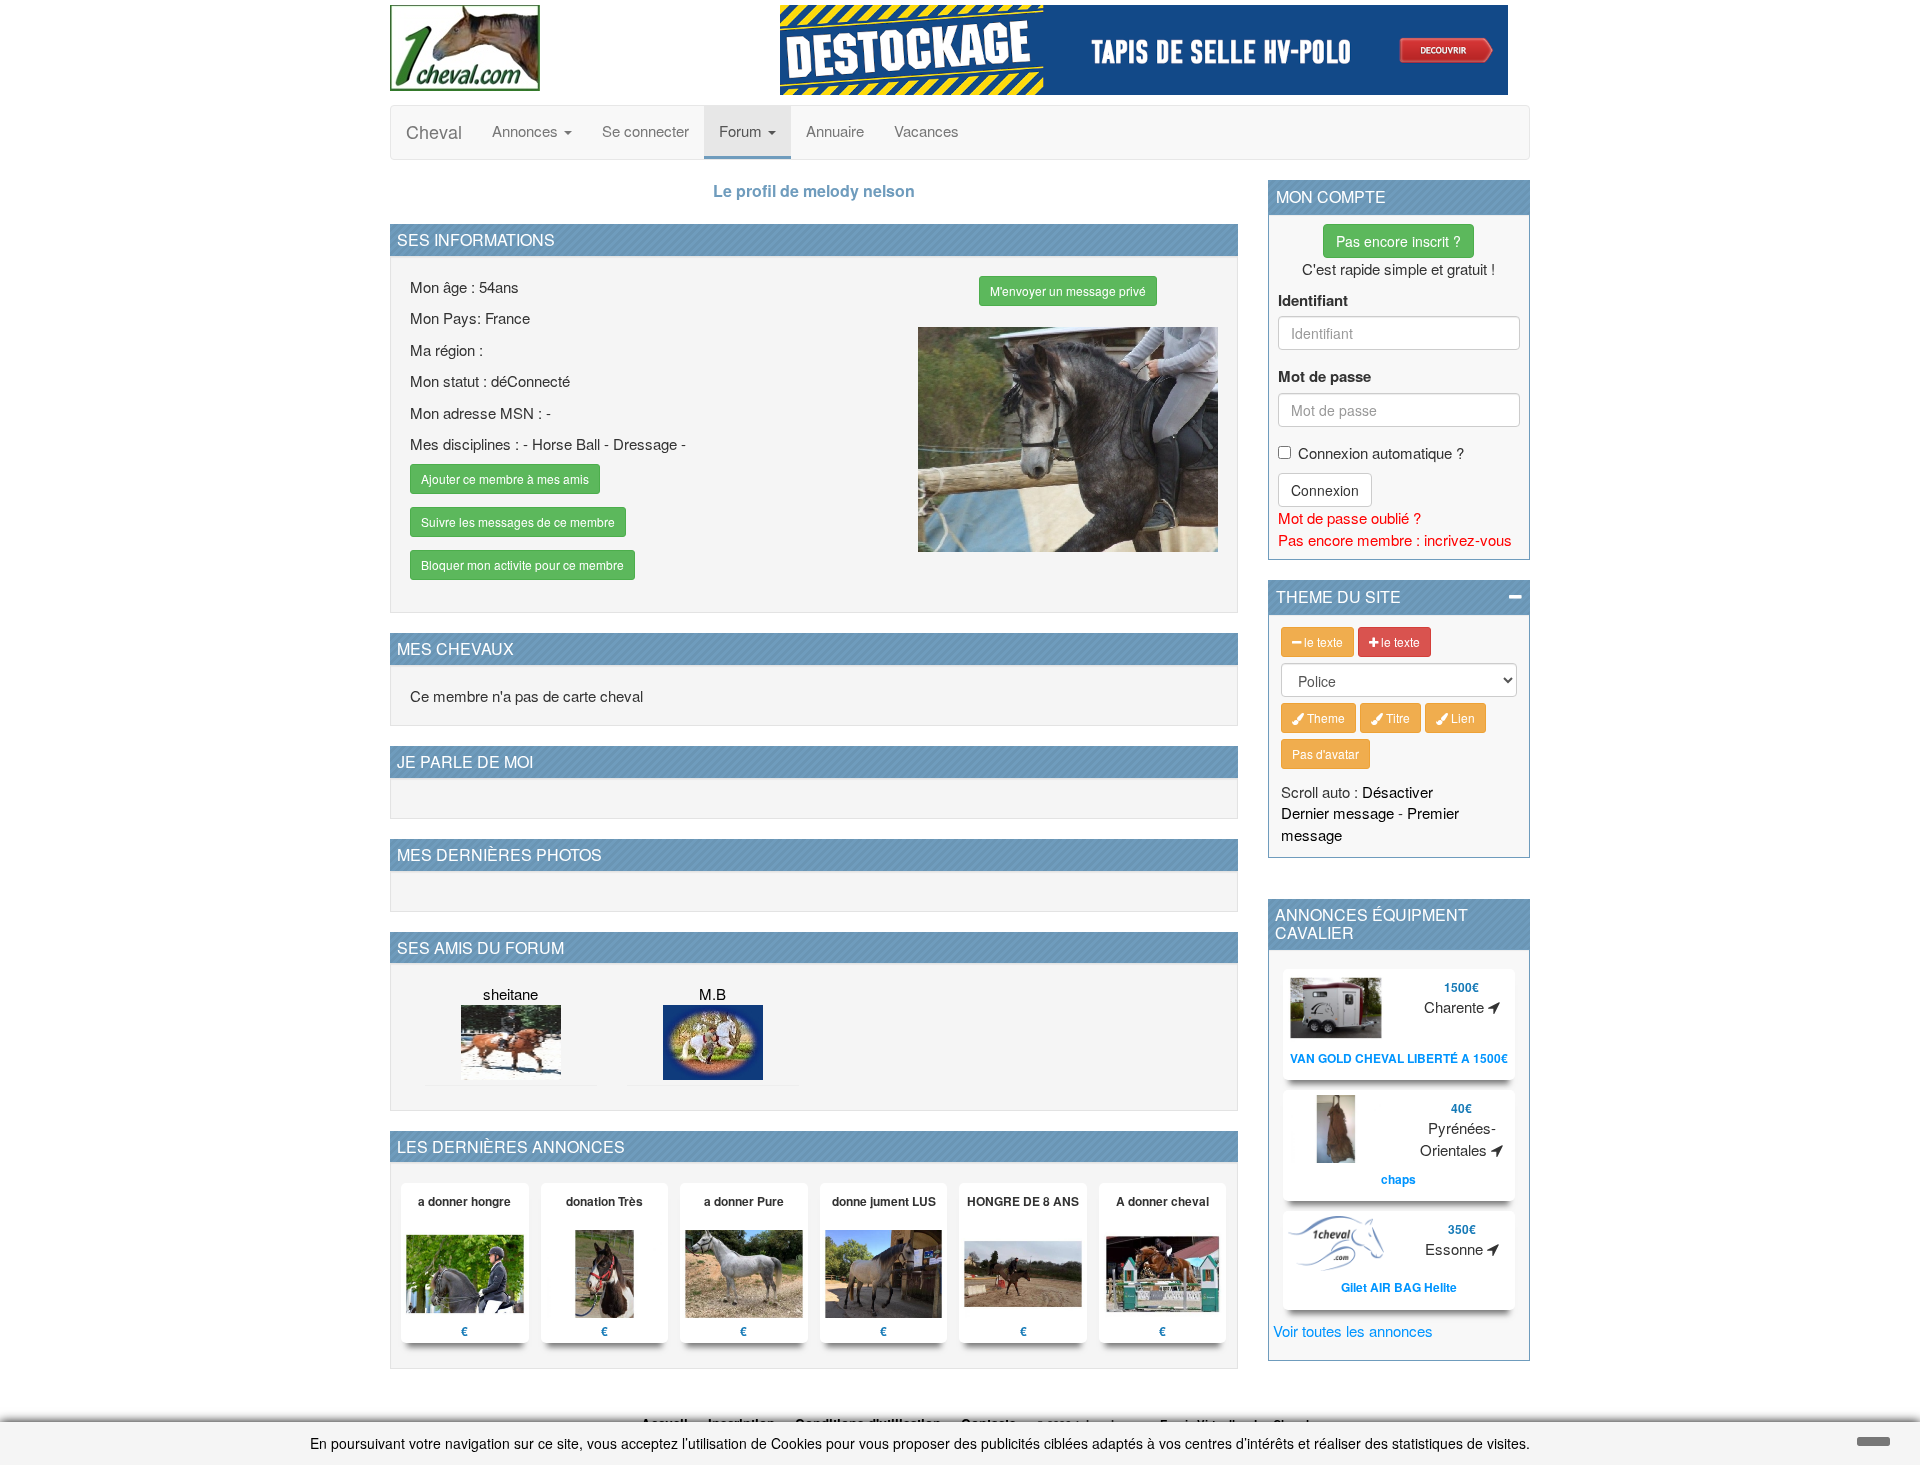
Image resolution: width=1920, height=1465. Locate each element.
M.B (712, 993)
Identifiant (1313, 300)
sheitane (510, 993)
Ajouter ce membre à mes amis (505, 478)
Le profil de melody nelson (814, 190)
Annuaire (835, 130)
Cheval (434, 131)
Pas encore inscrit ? (1398, 241)
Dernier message (1337, 812)
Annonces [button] (527, 130)
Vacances (926, 130)
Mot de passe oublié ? (1349, 517)
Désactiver (1397, 791)
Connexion (1325, 490)
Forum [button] (742, 130)
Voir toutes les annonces (1353, 1330)
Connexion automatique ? (1381, 452)
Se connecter (645, 130)
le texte (1322, 641)
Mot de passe (1324, 376)
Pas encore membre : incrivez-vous (1395, 539)
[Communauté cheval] (570, 48)
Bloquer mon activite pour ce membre (522, 564)
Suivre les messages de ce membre (518, 521)
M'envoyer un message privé (1068, 290)
